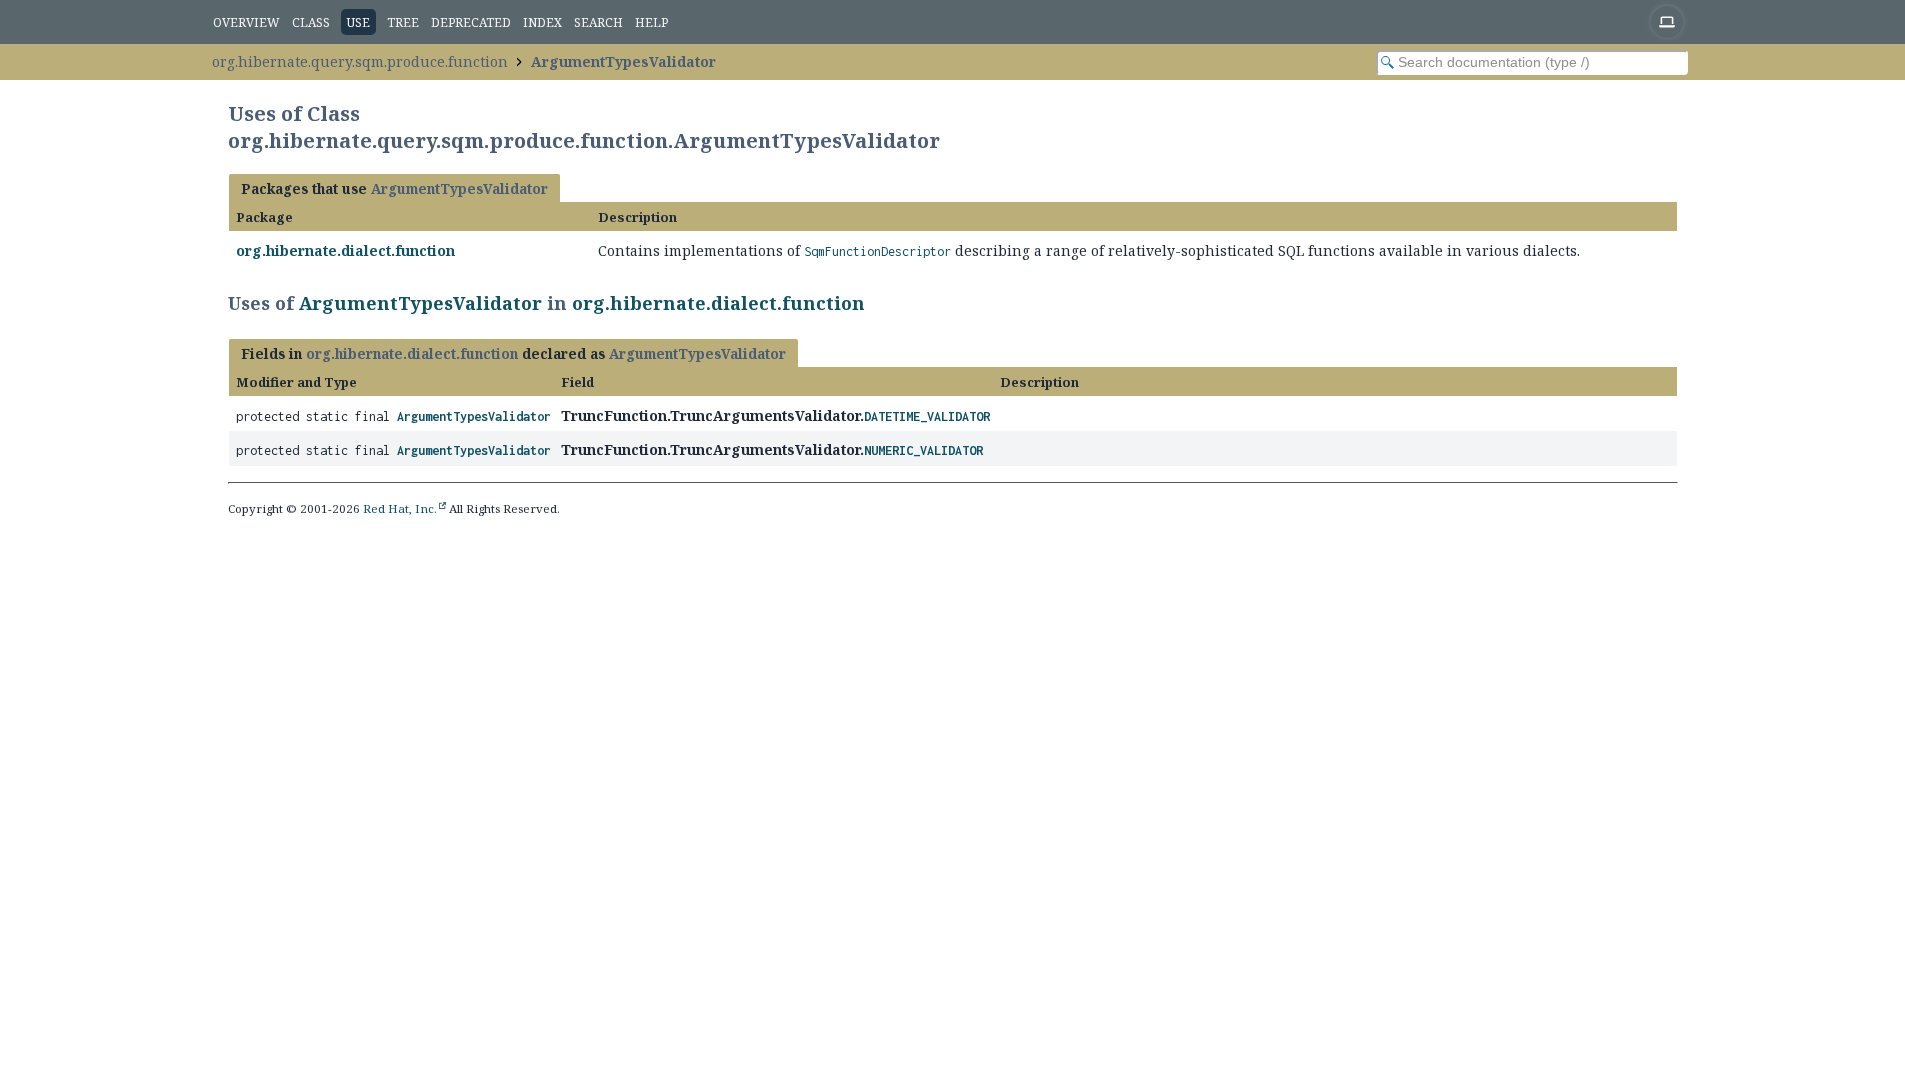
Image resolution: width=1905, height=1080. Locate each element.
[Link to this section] (878, 303)
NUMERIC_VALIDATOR (923, 450)
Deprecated (471, 22)
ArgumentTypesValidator (623, 61)
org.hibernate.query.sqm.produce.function (360, 61)
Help (651, 22)
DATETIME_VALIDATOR (927, 416)
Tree (403, 22)
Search (598, 22)
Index (542, 22)
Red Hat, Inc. (400, 508)
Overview (246, 22)
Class (311, 22)
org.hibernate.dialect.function (345, 250)
